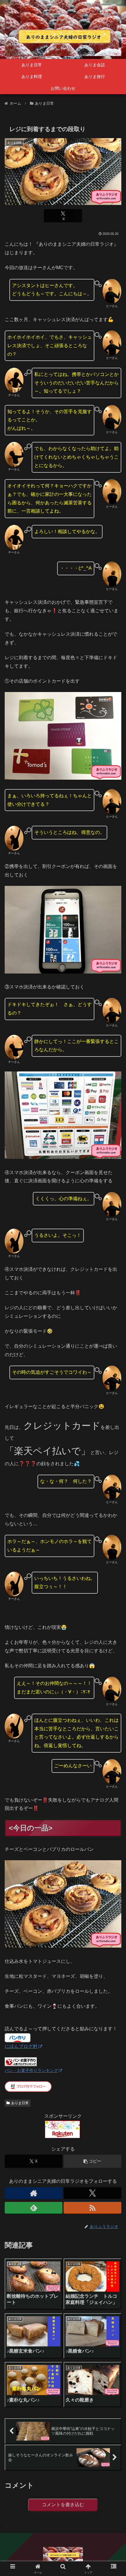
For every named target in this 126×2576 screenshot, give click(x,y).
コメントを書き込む (63, 2505)
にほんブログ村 (21, 2046)
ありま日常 (20, 2103)
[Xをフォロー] (92, 2193)
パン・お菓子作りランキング (31, 2070)
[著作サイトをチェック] (34, 2193)
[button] (92, 2161)
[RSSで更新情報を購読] (92, 2208)
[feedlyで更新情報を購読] (34, 2208)
